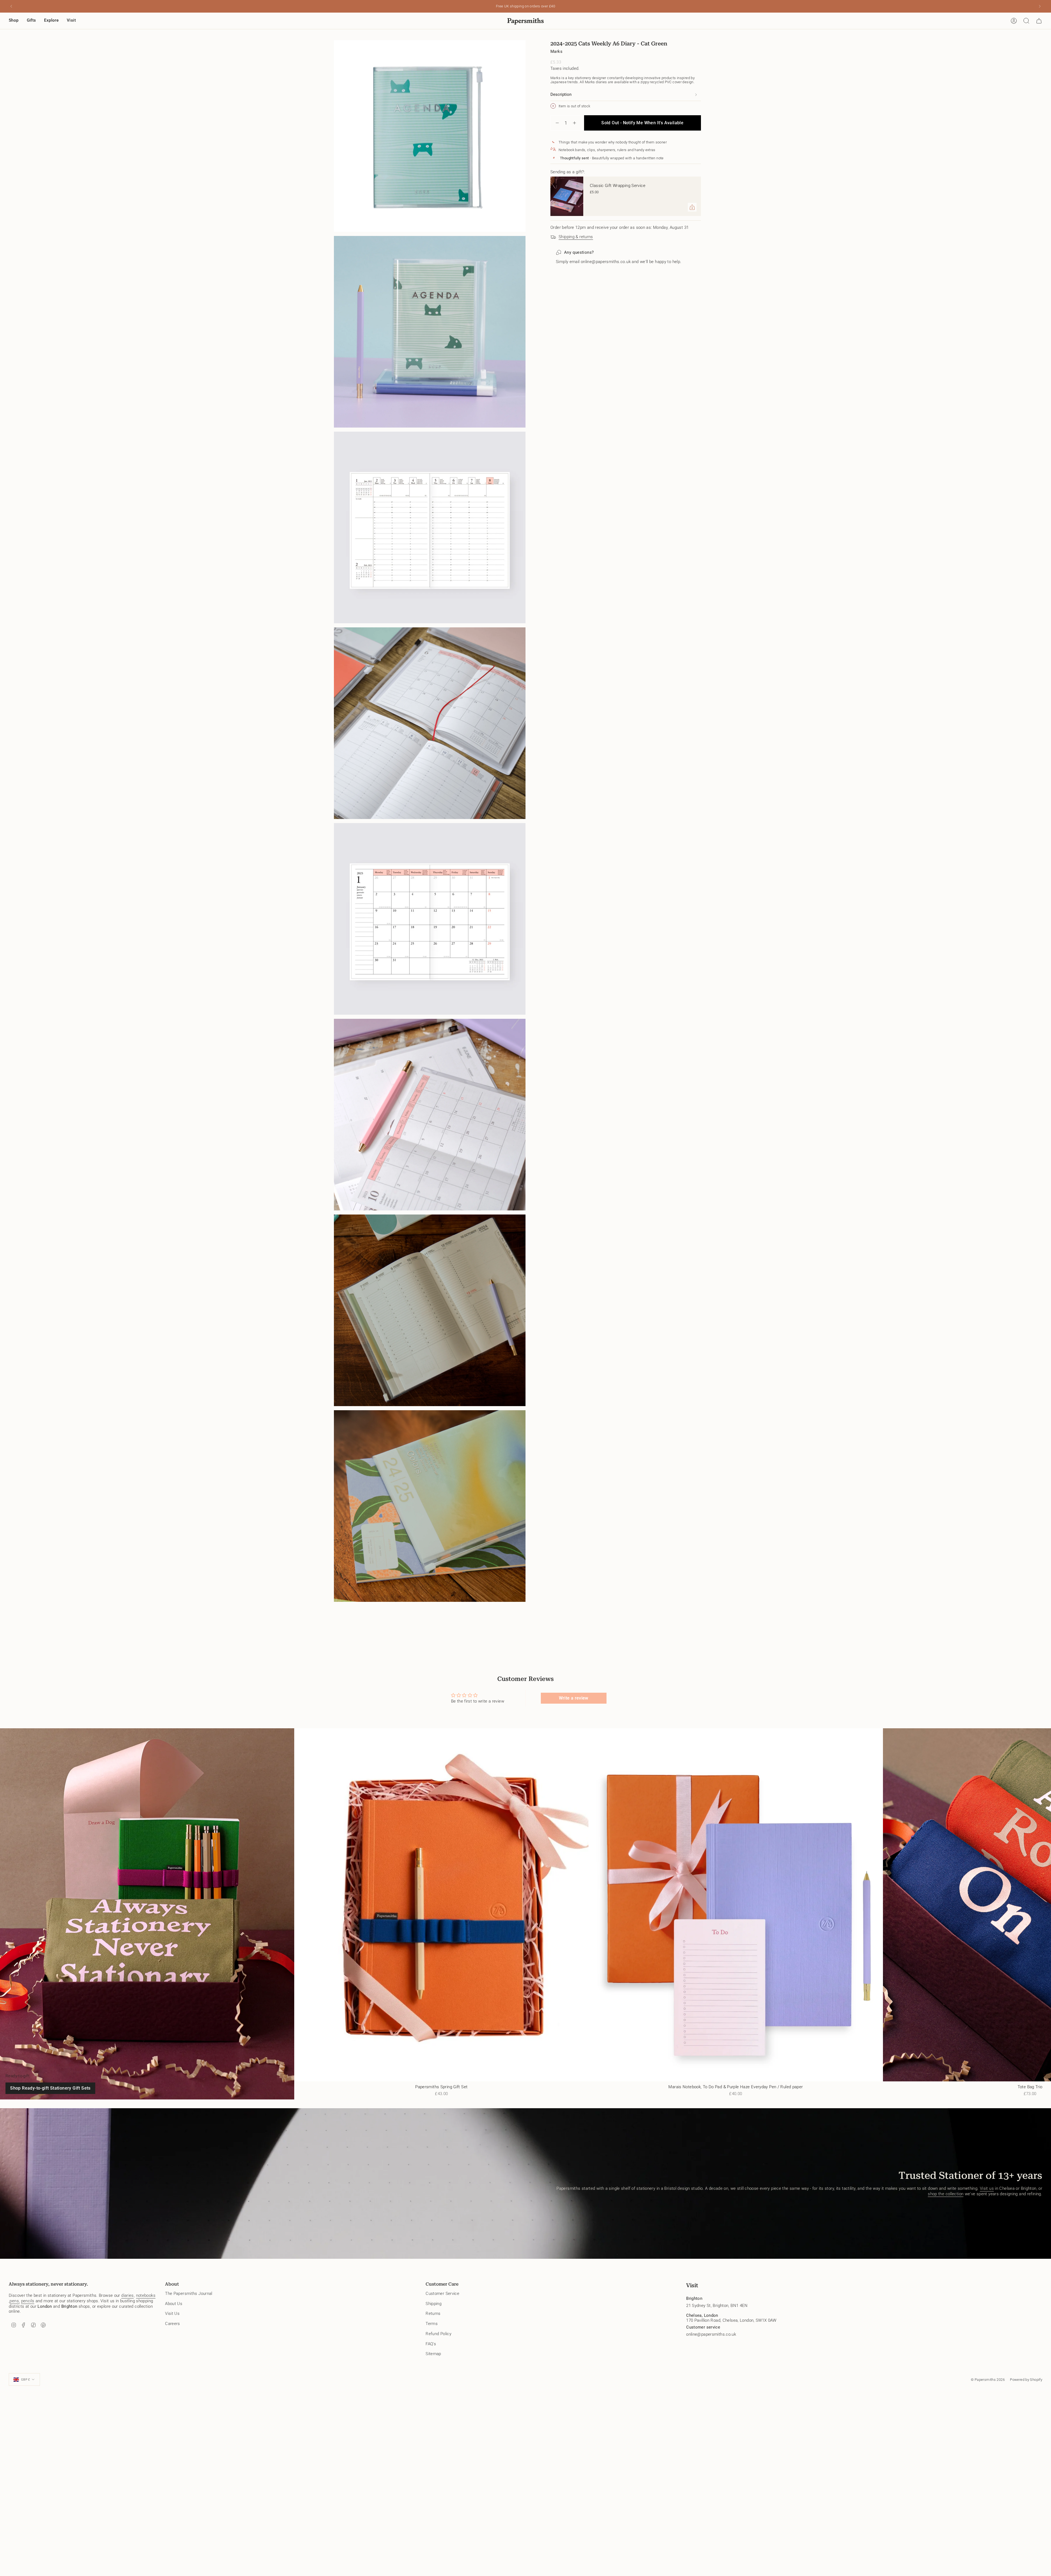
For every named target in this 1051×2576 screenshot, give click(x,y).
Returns (433, 2314)
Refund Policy (438, 2334)
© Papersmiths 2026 (988, 2380)
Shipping (434, 2304)
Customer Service (442, 2294)
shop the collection (946, 2194)
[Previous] (11, 6)
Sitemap (433, 2354)
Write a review (574, 1698)
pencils (28, 2301)
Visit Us (172, 2314)
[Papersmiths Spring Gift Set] (441, 1905)
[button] (14, 21)
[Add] (692, 207)
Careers (173, 2324)
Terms (432, 2324)
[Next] (1040, 6)
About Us (174, 2304)
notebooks (146, 2295)
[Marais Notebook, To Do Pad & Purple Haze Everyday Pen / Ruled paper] (736, 1905)
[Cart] (1039, 21)
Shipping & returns (576, 237)
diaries (128, 2295)
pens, (15, 2301)
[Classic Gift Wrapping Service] (567, 196)
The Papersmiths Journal (189, 2294)
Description (561, 94)
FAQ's (431, 2344)
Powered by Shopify (1026, 2380)
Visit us (987, 2188)
